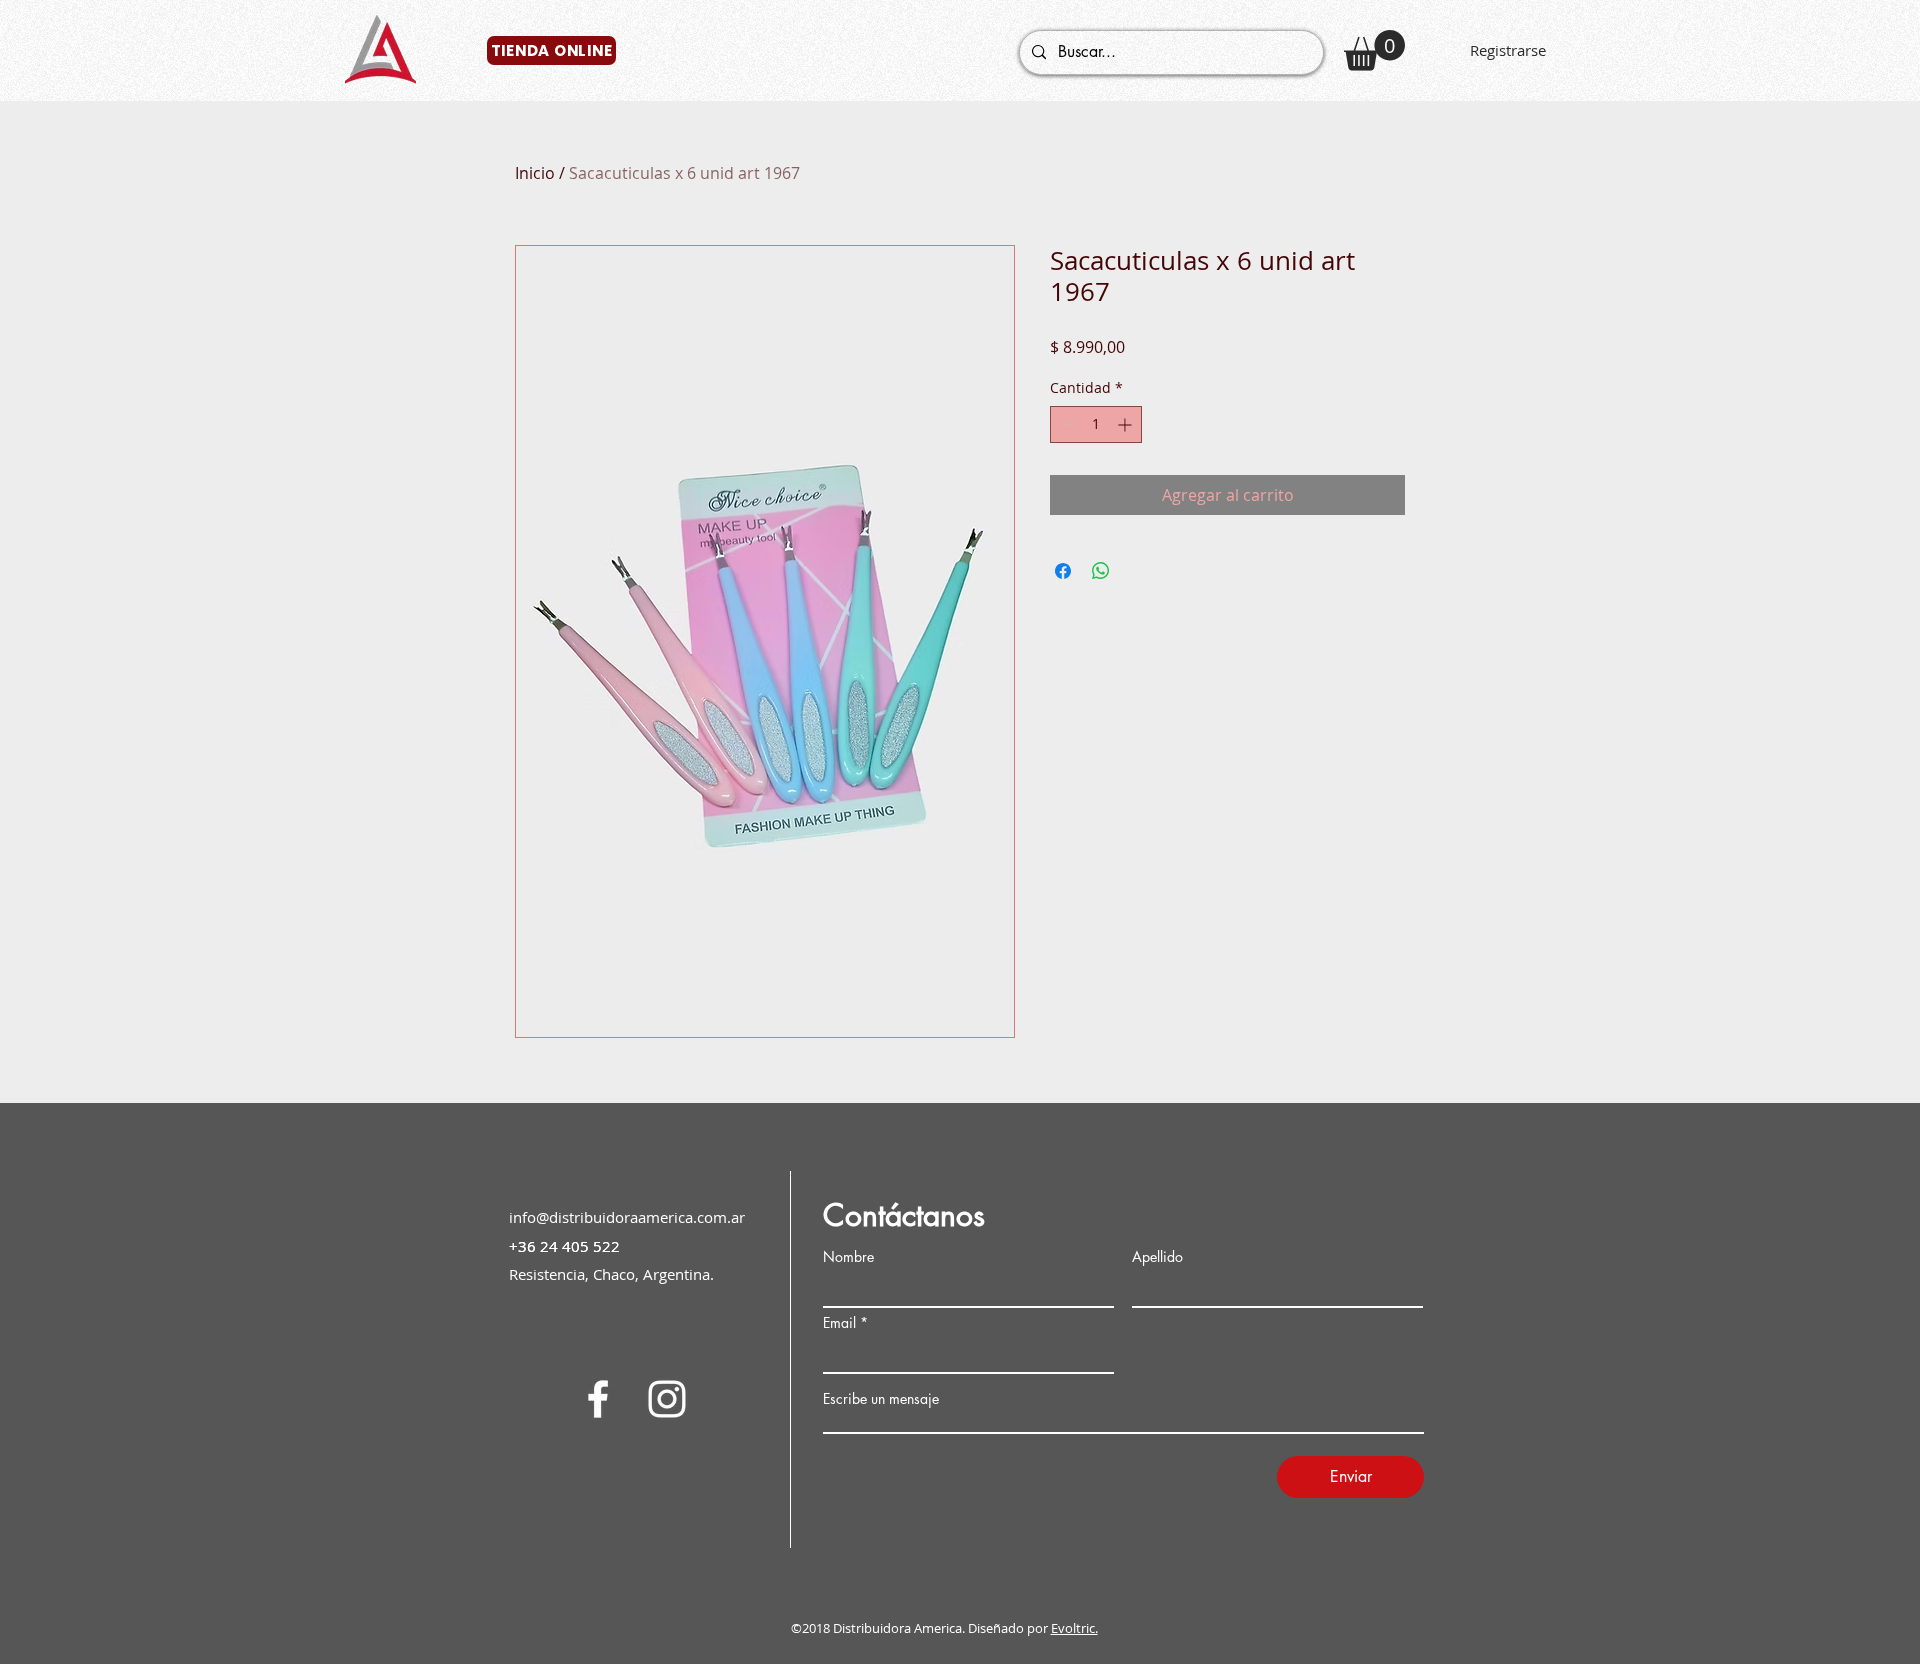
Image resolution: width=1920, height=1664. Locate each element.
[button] (1374, 50)
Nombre (848, 1257)
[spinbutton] (1096, 424)
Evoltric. (1074, 1628)
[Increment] (1126, 424)
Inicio (535, 173)
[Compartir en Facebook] (1063, 571)
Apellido (1157, 1257)
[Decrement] (1065, 424)
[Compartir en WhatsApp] (1101, 571)
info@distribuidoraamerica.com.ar (627, 1217)
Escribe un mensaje (881, 1399)
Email (839, 1323)
